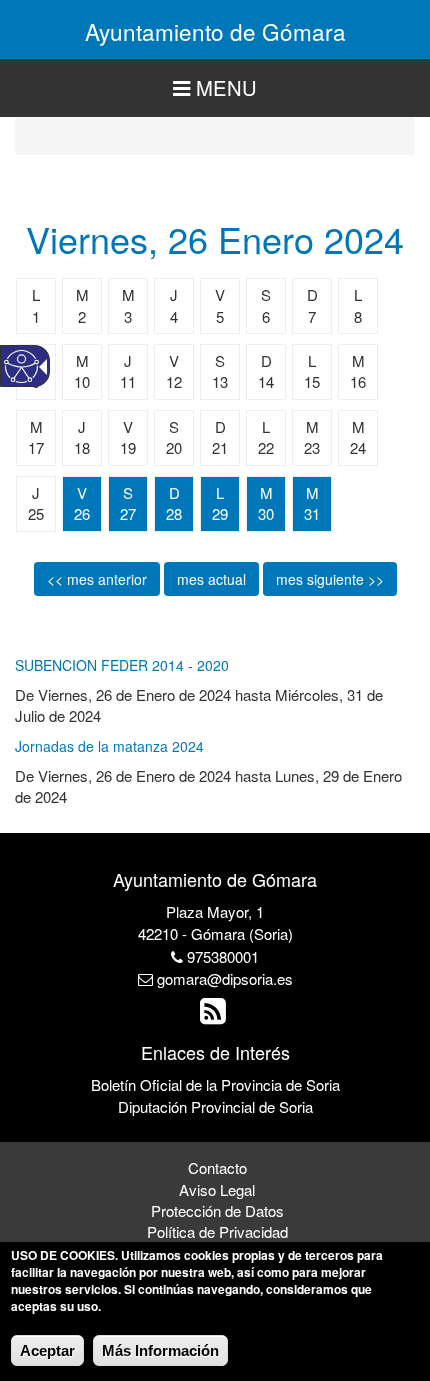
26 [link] (82, 513)
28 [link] (174, 513)
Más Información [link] (160, 1350)
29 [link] (220, 513)
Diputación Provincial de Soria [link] (215, 1106)
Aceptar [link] (47, 1350)
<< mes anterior (97, 579)
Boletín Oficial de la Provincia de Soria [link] (215, 1084)
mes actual (211, 579)
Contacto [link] (217, 1167)
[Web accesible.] (21, 366)
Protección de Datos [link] (217, 1210)
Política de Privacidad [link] (217, 1231)
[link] (215, 1015)
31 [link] (312, 513)
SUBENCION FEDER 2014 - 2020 (122, 665)
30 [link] (266, 513)
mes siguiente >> (330, 579)
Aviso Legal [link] (217, 1189)
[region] (215, 88)
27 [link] (128, 513)
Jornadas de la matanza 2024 (109, 746)
